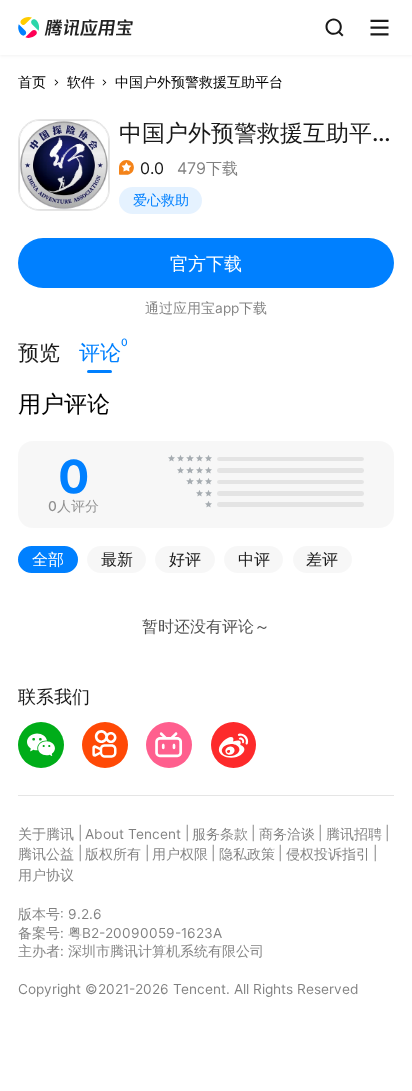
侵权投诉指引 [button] (328, 854)
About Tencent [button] (133, 834)
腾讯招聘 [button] (354, 834)
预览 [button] (39, 352)
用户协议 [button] (46, 875)
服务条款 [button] (220, 834)
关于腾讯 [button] (46, 834)
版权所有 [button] (113, 854)
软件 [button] (81, 82)
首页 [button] (32, 82)
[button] (76, 28)
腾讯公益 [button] (46, 854)
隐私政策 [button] (247, 854)
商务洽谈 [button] (287, 834)
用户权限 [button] (180, 854)
